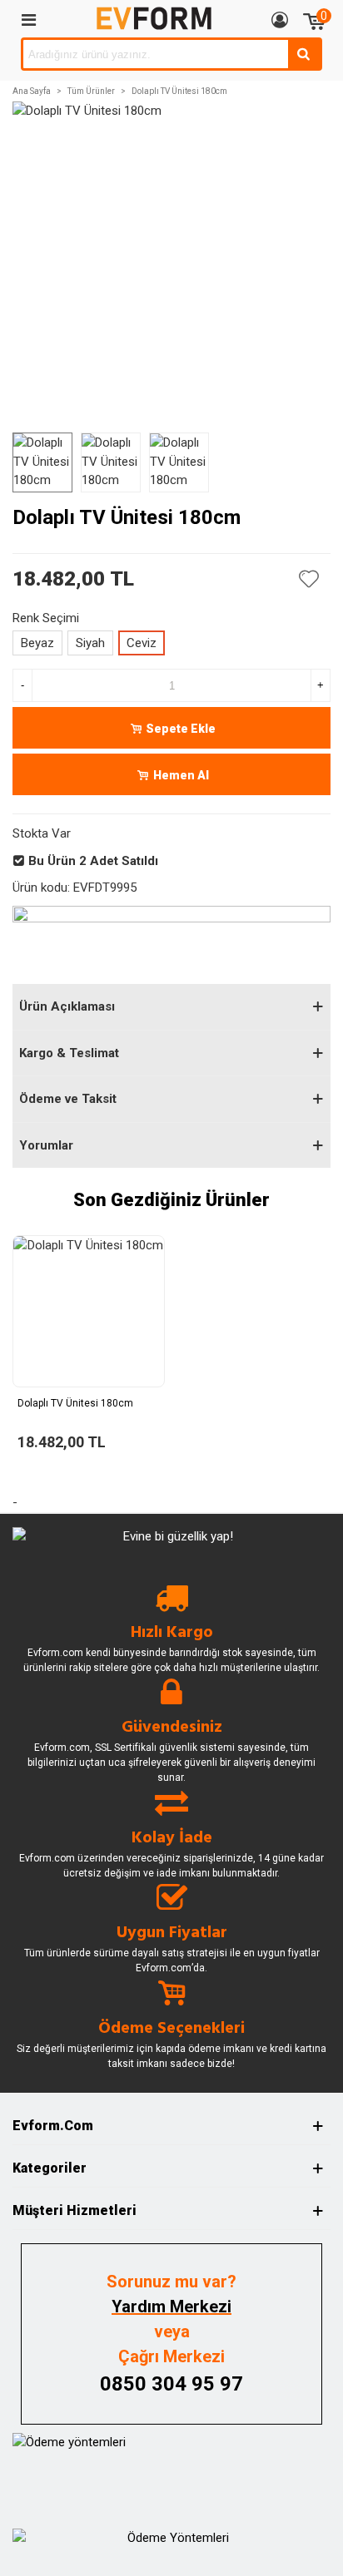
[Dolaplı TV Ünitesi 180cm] (89, 1311)
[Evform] (154, 19)
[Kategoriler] (28, 19)
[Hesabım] (280, 19)
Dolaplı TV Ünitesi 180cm (75, 1403)
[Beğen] (310, 579)
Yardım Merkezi (171, 2307)
